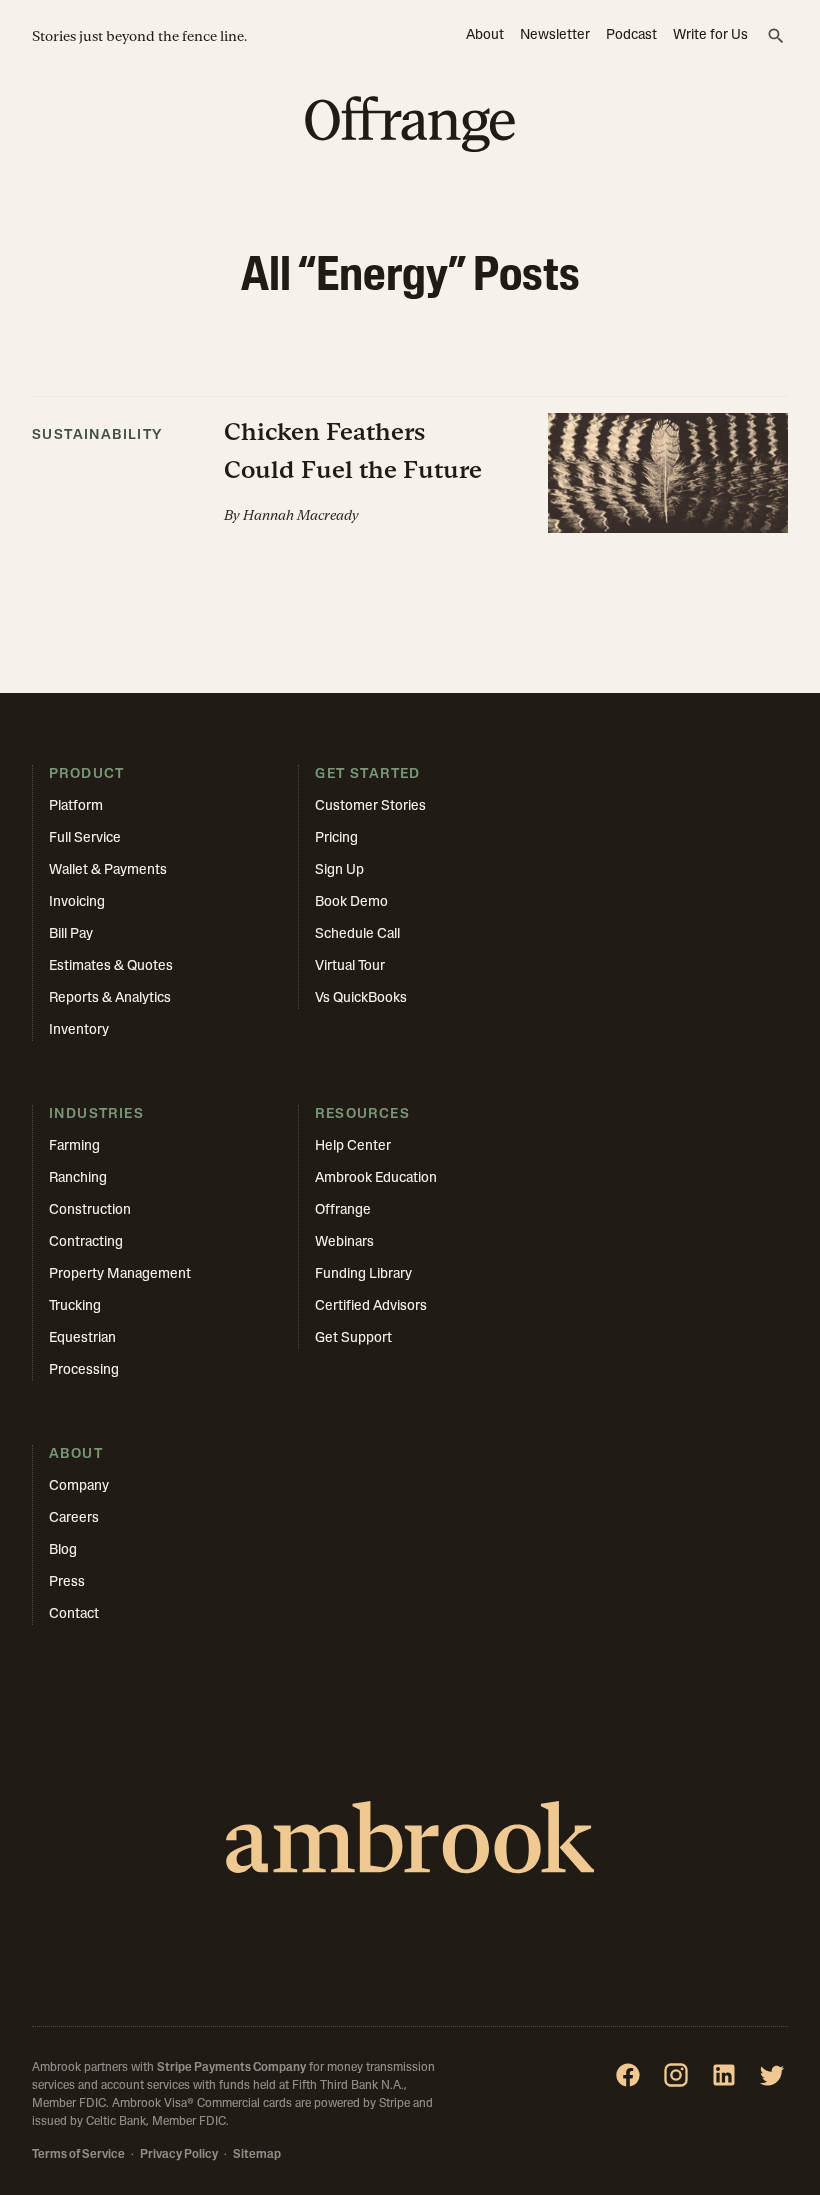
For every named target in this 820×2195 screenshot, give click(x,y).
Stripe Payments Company (231, 2068)
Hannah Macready (301, 515)
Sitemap (257, 2155)
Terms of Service (78, 2155)
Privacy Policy (179, 2155)
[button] (410, 465)
